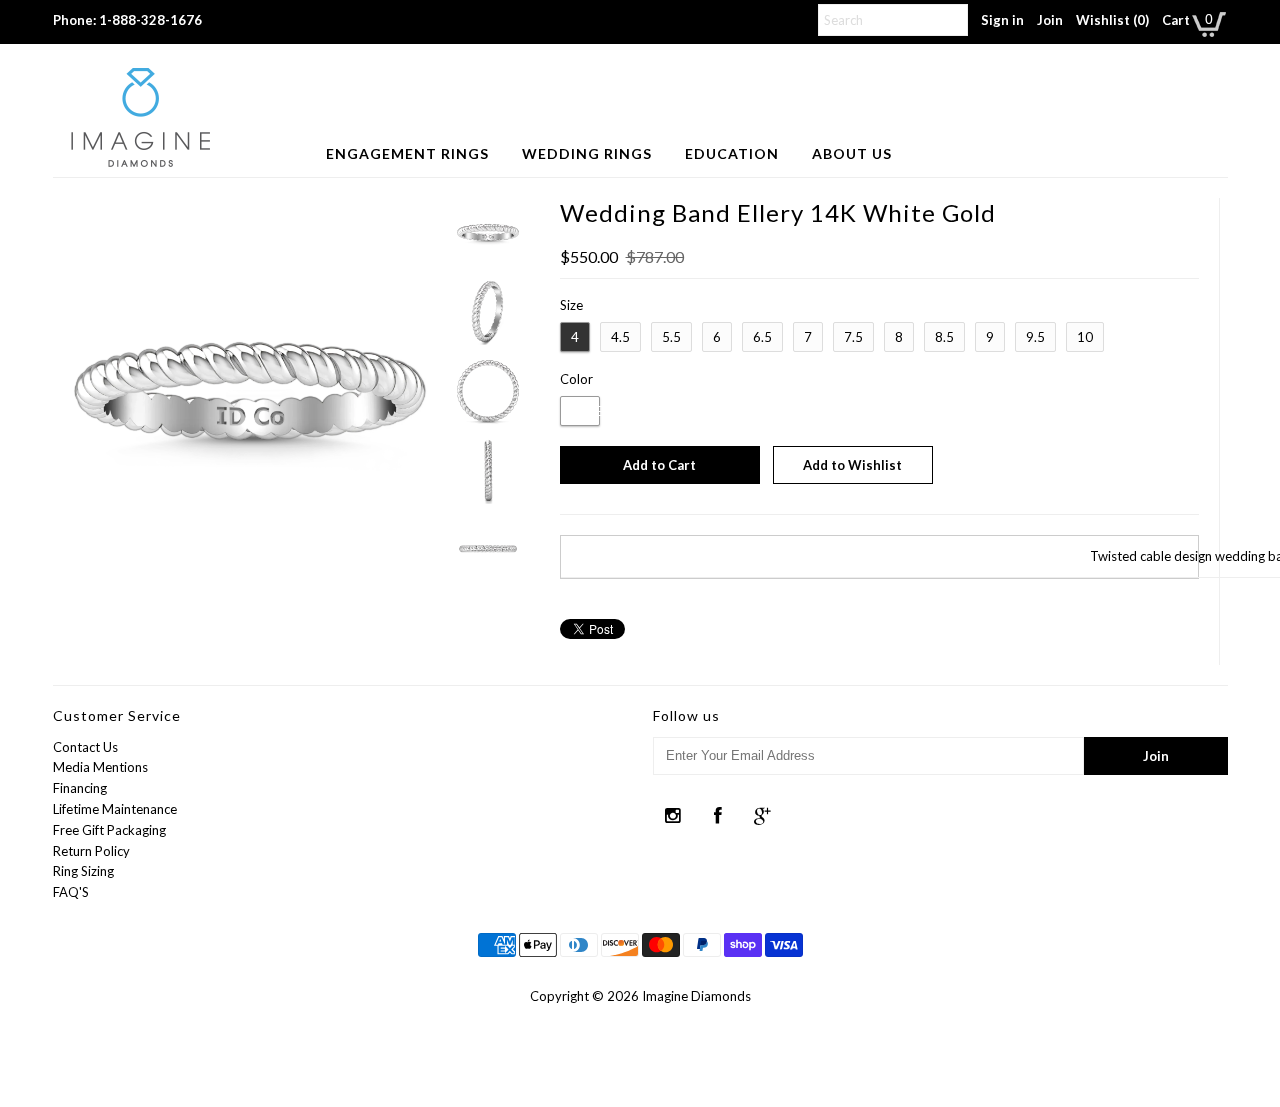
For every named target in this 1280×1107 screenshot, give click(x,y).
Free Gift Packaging (109, 830)
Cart (1176, 20)
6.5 (762, 337)
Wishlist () (1112, 20)
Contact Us (85, 747)
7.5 (853, 337)
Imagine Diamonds (696, 996)
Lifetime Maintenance (115, 809)
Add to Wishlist (852, 465)
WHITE (580, 411)
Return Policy (91, 851)
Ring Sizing (83, 871)
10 (1085, 337)
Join (1050, 20)
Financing (80, 788)
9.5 (1035, 337)
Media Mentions (100, 767)
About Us (852, 153)
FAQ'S (71, 892)
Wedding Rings (587, 153)
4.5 (620, 337)
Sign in (1002, 20)
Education (732, 153)
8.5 (944, 337)
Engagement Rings (407, 153)
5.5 (671, 337)
